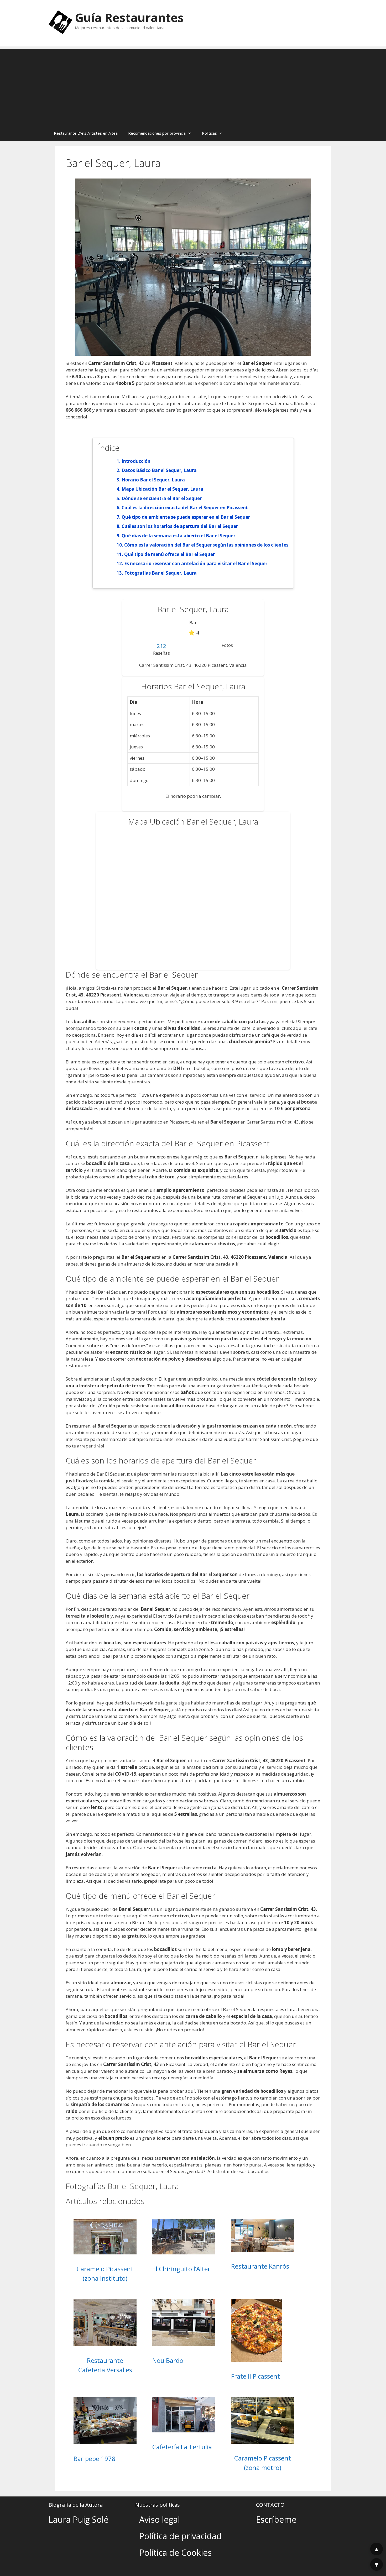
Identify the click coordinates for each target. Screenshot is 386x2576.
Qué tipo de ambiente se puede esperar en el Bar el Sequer (186, 517)
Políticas (209, 133)
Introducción (136, 461)
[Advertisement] (193, 86)
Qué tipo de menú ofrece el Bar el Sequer (169, 554)
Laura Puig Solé (79, 2519)
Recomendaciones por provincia (157, 133)
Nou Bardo (168, 2360)
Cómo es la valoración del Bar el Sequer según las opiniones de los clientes (206, 545)
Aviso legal (160, 2519)
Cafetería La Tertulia (182, 2447)
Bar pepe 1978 (95, 2459)
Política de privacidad (180, 2536)
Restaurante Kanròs (260, 2266)
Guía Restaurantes (129, 17)
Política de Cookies (175, 2553)
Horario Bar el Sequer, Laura (153, 480)
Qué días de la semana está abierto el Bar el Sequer (178, 536)
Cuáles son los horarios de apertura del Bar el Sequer (180, 526)
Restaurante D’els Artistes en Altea (86, 133)
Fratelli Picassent (255, 2376)
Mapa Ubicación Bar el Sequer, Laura (162, 489)
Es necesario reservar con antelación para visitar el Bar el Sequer (196, 563)
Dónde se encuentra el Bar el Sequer (162, 498)
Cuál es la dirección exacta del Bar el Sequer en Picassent (185, 508)
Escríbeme (276, 2519)
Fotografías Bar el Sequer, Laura (160, 573)
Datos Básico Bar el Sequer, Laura (159, 470)
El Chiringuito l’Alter (181, 2269)
